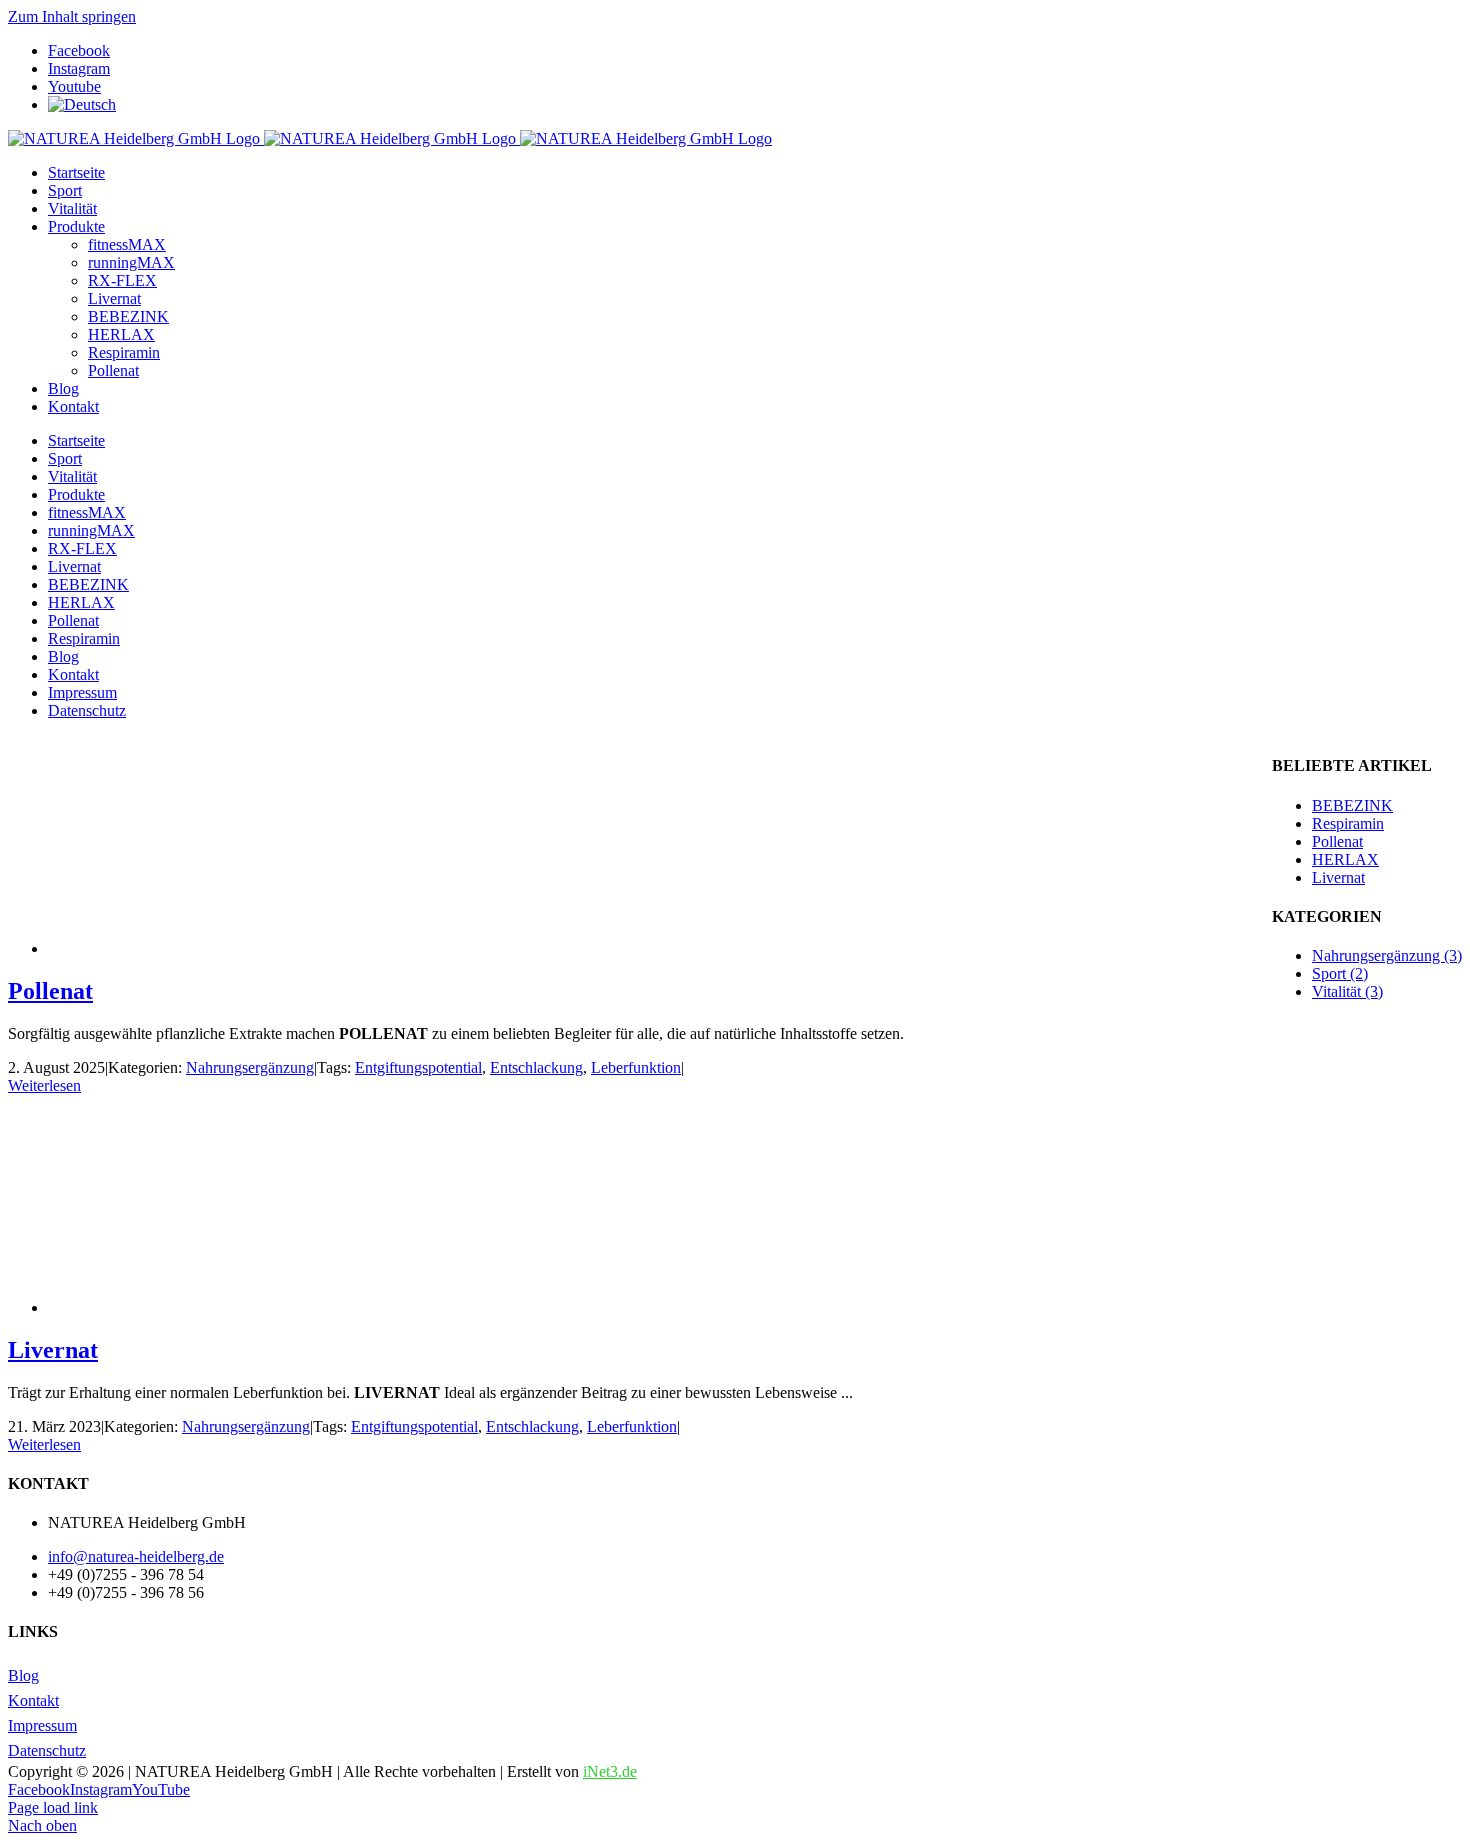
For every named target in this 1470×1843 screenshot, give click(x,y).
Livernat (53, 1350)
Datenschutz (47, 1750)
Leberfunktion (636, 1067)
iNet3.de (610, 1771)
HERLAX (1345, 859)
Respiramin (1348, 823)
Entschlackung (536, 1067)
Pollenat (50, 991)
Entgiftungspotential (418, 1067)
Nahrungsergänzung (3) (1387, 955)
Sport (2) (1340, 973)
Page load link (53, 1807)
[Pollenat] (208, 948)
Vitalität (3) (1347, 991)
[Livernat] (208, 1307)
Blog (23, 1675)
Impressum (42, 1725)
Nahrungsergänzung (250, 1067)
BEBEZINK (1352, 805)
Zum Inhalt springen (72, 16)
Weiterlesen (44, 1085)
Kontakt (33, 1700)
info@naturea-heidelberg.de (136, 1556)
